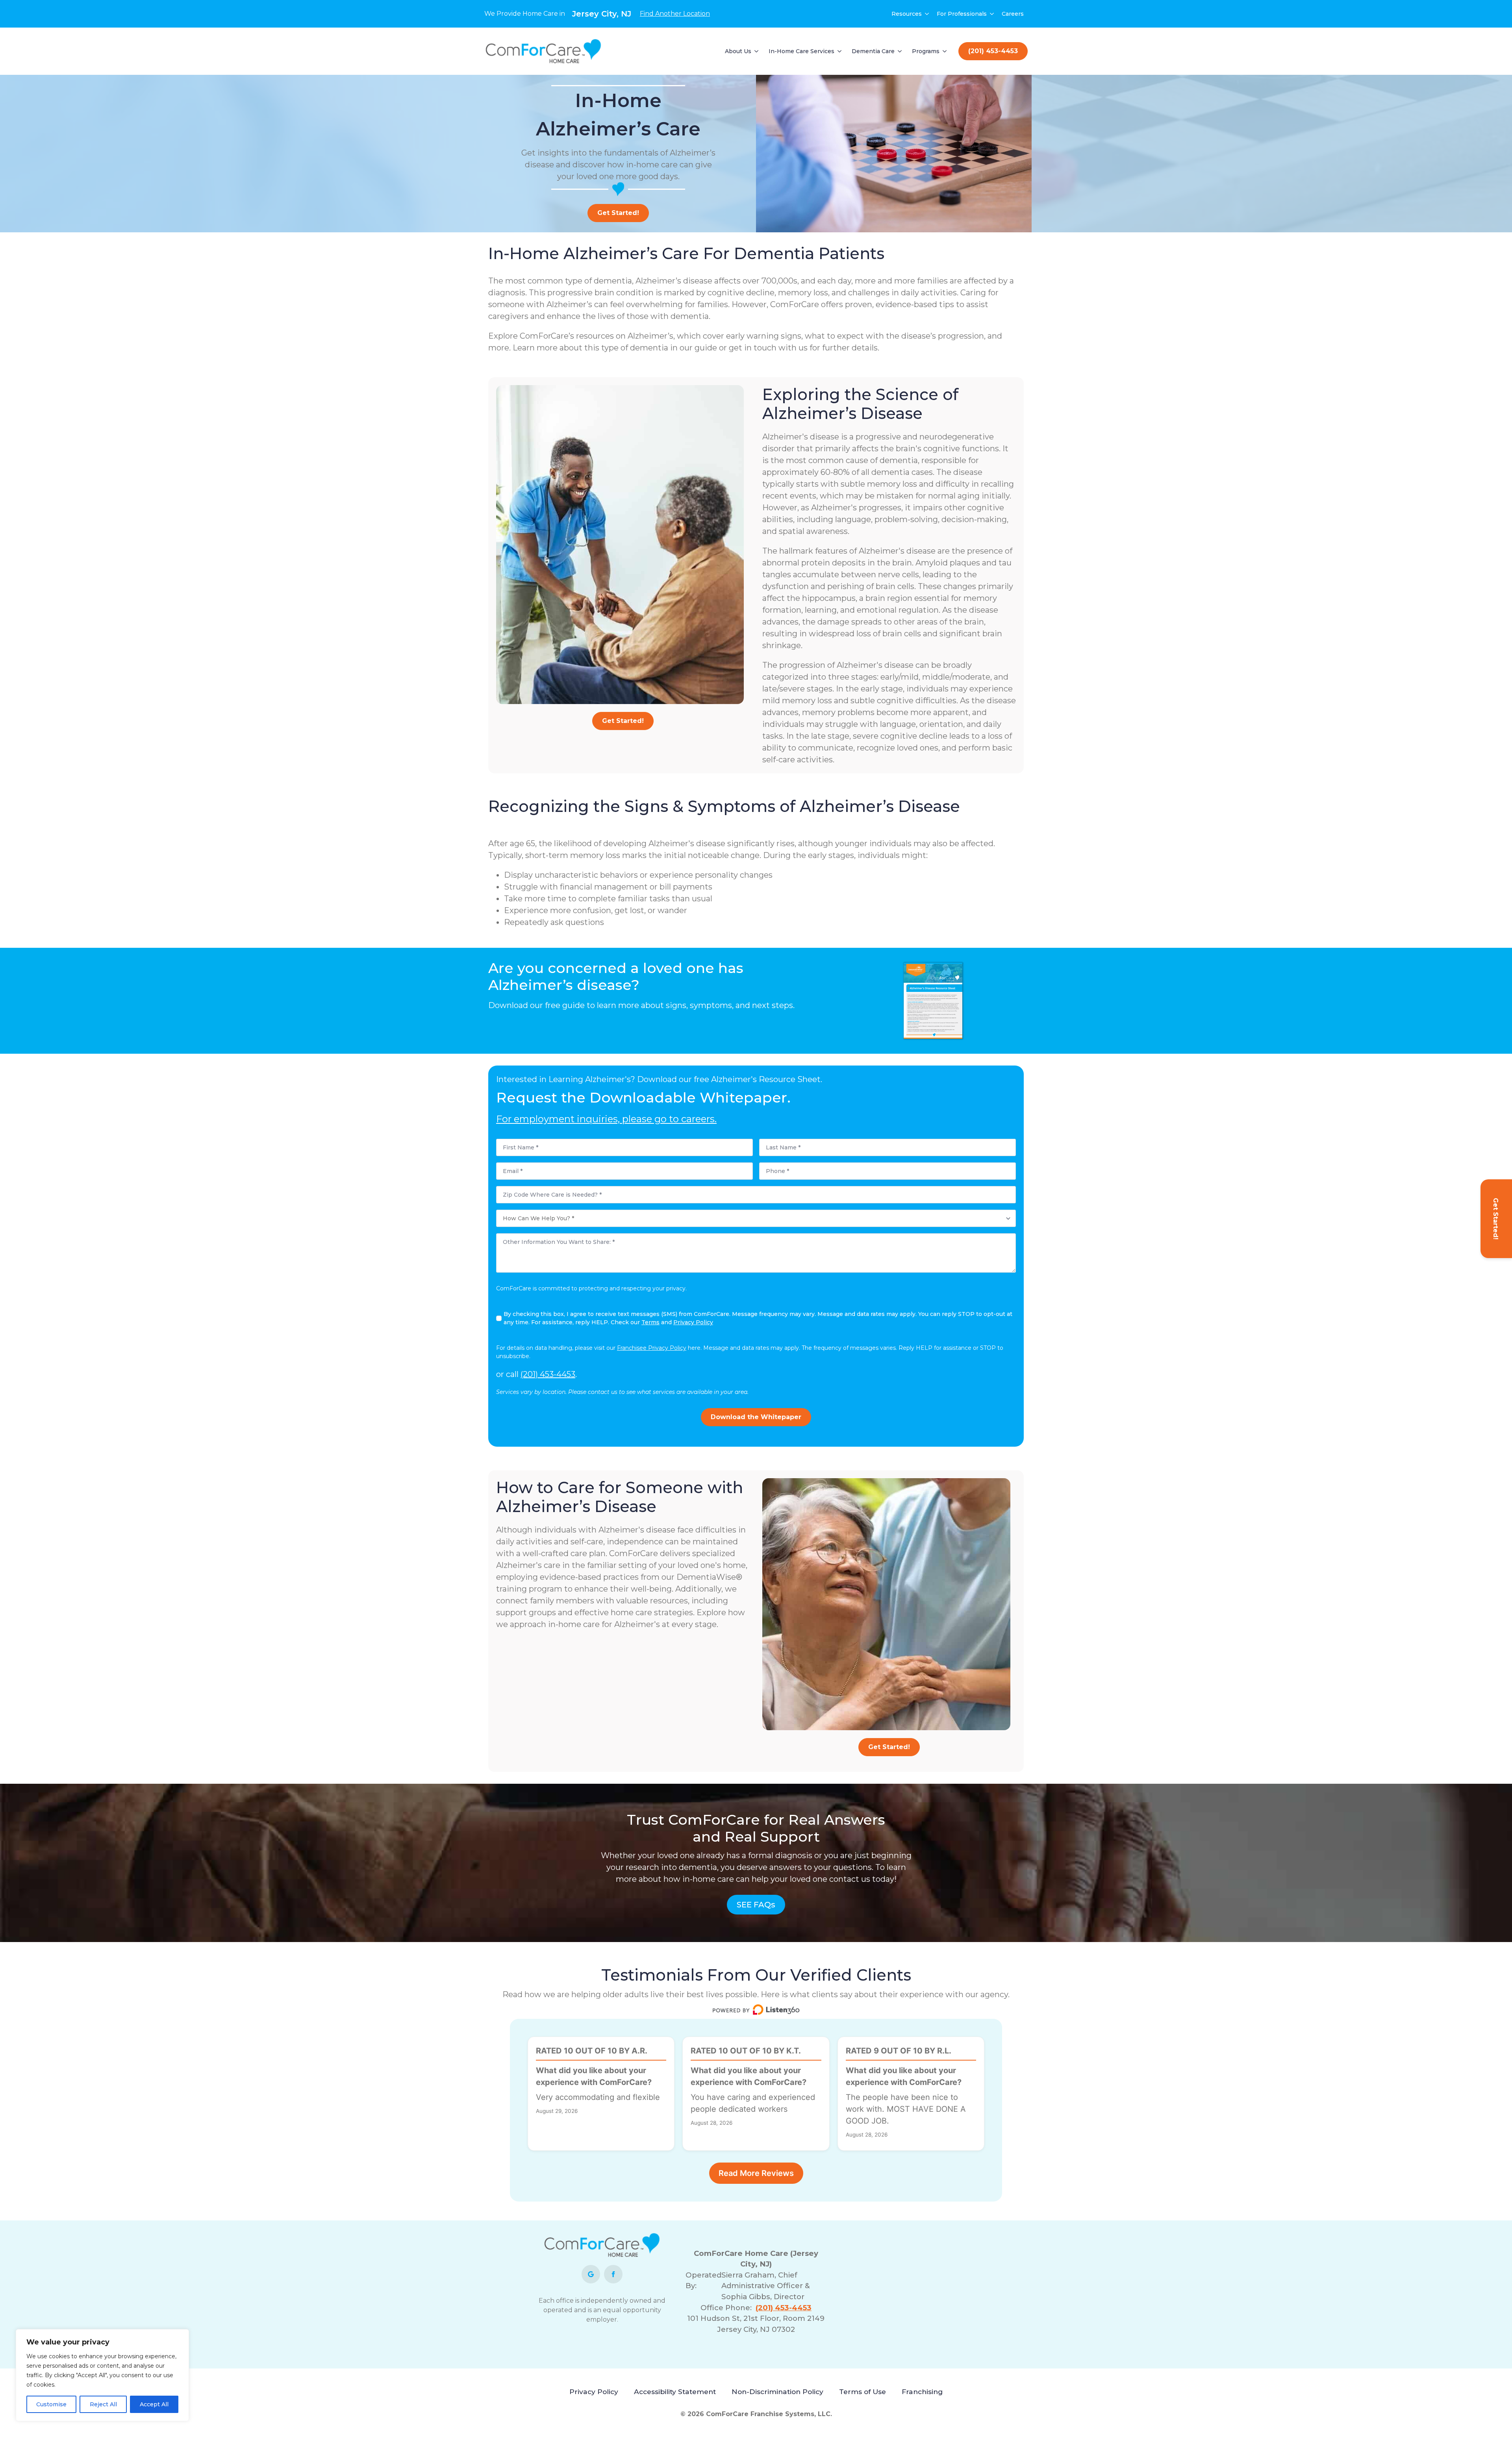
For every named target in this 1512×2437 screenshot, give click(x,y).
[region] (102, 2375)
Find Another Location (675, 14)
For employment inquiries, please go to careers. (606, 1119)
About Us (738, 51)
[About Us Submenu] (757, 51)
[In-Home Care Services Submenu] (840, 51)
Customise (51, 2404)
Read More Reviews (756, 2173)
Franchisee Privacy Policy (652, 1348)
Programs (926, 51)
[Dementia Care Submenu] (900, 51)
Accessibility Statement (675, 2392)
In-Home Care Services (801, 51)
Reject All (103, 2404)
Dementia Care (873, 51)
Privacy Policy (594, 2392)
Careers (1013, 14)
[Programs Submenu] (945, 51)
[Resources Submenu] (927, 14)
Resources (907, 14)
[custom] (591, 2274)
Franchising (922, 2392)
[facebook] (613, 2274)
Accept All (154, 2404)
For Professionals (962, 14)
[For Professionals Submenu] (992, 14)
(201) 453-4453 (548, 1374)
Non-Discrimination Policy (777, 2392)
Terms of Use (863, 2392)
